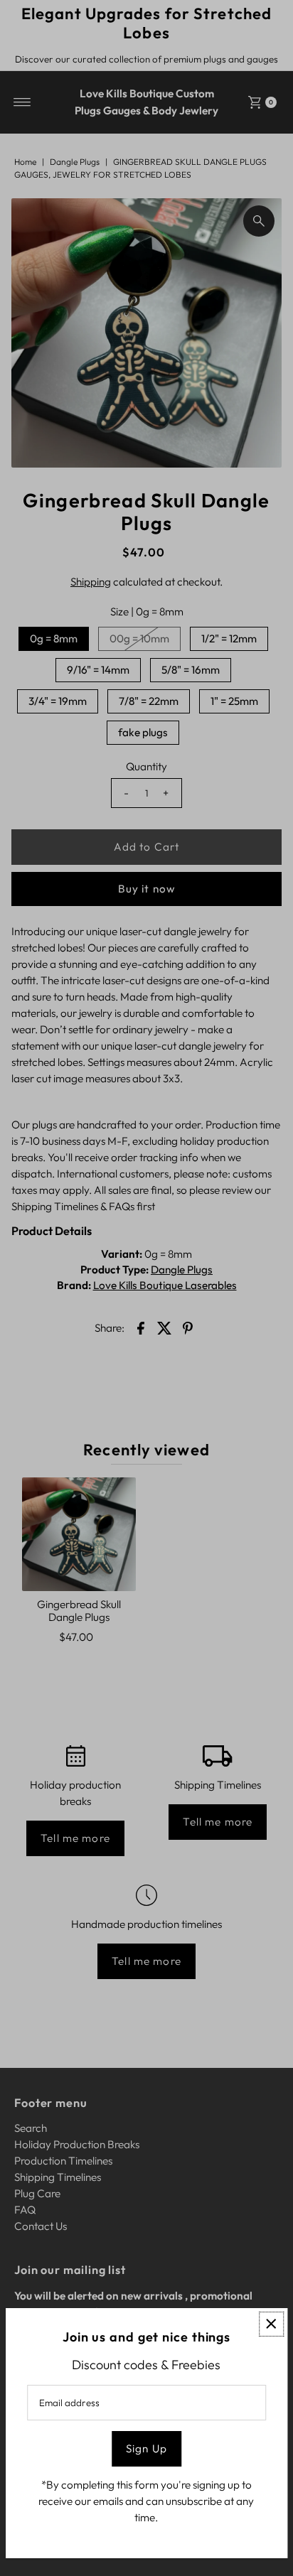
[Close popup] (271, 2324)
